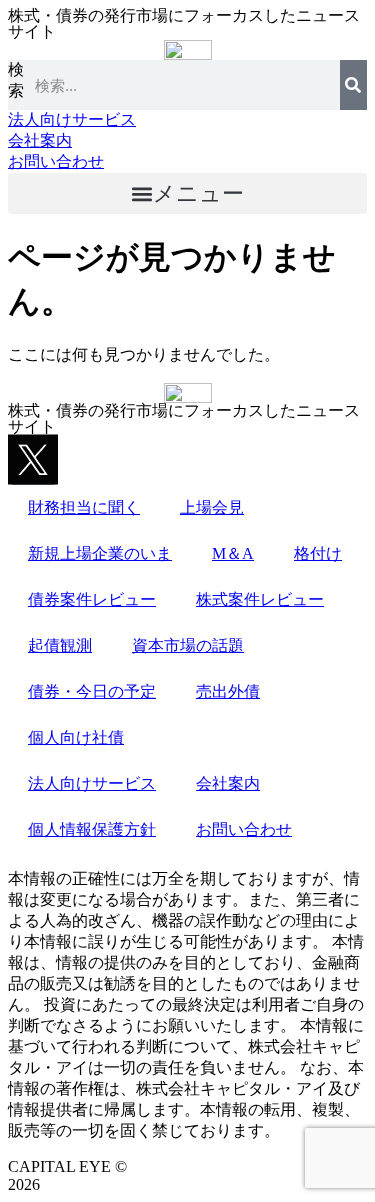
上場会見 (212, 507)
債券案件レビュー (92, 599)
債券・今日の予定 (92, 691)
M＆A (233, 553)
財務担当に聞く (84, 507)
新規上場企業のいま (100, 553)
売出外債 (228, 691)
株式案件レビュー (260, 599)
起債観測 (60, 645)
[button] (187, 193)
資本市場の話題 (188, 645)
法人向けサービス (92, 783)
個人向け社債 (76, 737)
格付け (318, 553)
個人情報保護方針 (92, 829)
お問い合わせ (244, 829)
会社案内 (228, 783)
